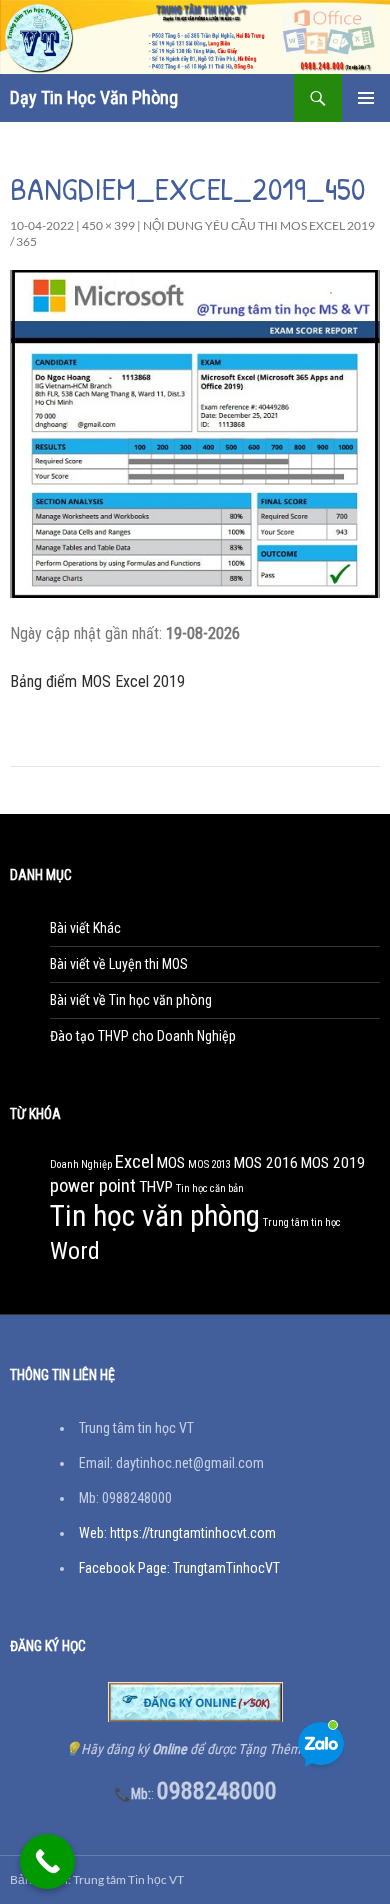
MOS (171, 1163)
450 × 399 (108, 225)
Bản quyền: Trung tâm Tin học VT (97, 1879)
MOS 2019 (333, 1163)
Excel (134, 1162)
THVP (156, 1187)
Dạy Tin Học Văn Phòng (94, 97)
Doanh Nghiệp (81, 1164)
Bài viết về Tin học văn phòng (131, 1000)
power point (93, 1186)
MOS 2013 (209, 1164)
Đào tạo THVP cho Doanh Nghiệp (143, 1036)
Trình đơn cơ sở (366, 98)
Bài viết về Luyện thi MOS (119, 964)
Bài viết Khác (85, 928)
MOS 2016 (266, 1163)
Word (75, 1251)
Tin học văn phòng (155, 1216)
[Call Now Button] (47, 1861)
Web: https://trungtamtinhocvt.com (177, 1533)
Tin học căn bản (210, 1188)
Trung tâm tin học (302, 1222)
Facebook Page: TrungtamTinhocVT (179, 1568)
